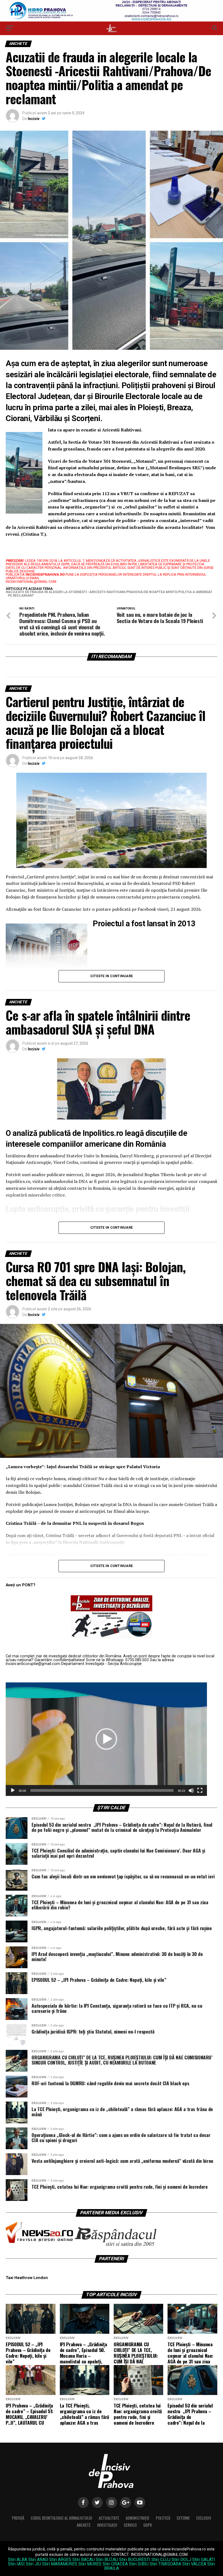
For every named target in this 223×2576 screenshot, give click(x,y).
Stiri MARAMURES (60, 2564)
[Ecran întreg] (200, 1790)
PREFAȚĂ (18, 2518)
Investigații (107, 2525)
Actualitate (109, 2518)
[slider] (102, 1790)
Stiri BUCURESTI (135, 2560)
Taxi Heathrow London (27, 2278)
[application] (106, 1739)
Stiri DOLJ (181, 2560)
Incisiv (34, 119)
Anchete (84, 2525)
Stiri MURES (90, 2564)
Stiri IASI (16, 2564)
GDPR (148, 2525)
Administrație (137, 2518)
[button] (106, 1739)
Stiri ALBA (18, 2560)
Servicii (130, 2525)
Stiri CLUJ (161, 2560)
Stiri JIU (33, 2564)
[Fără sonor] (191, 1790)
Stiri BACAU (83, 2560)
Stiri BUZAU (107, 2560)
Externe (183, 2518)
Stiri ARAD (38, 2560)
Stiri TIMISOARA (165, 2564)
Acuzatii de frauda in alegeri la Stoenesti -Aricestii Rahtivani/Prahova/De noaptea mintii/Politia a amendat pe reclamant (110, 594)
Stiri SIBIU (139, 2564)
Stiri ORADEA (115, 2564)
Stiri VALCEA (194, 2564)
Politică (163, 2518)
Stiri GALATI (204, 2560)
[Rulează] (13, 1790)
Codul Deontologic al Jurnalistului (61, 2518)
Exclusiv (204, 2518)
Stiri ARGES (60, 2560)
